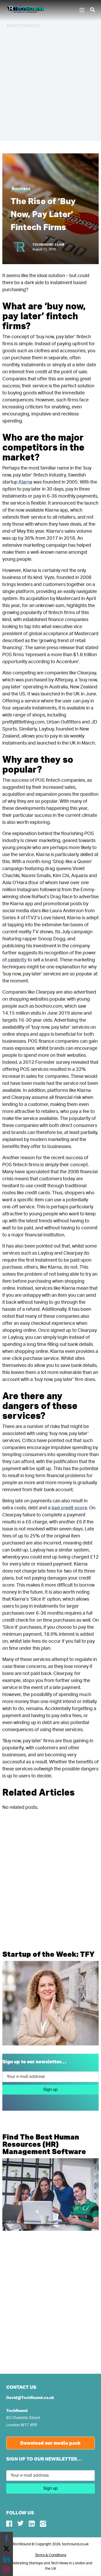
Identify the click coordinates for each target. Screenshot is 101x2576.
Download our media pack (51, 2443)
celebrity (17, 960)
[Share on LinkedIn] (6, 2559)
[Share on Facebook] (6, 2538)
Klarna (25, 482)
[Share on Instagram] (6, 2570)
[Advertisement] (51, 84)
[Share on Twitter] (6, 2549)
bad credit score (69, 1508)
